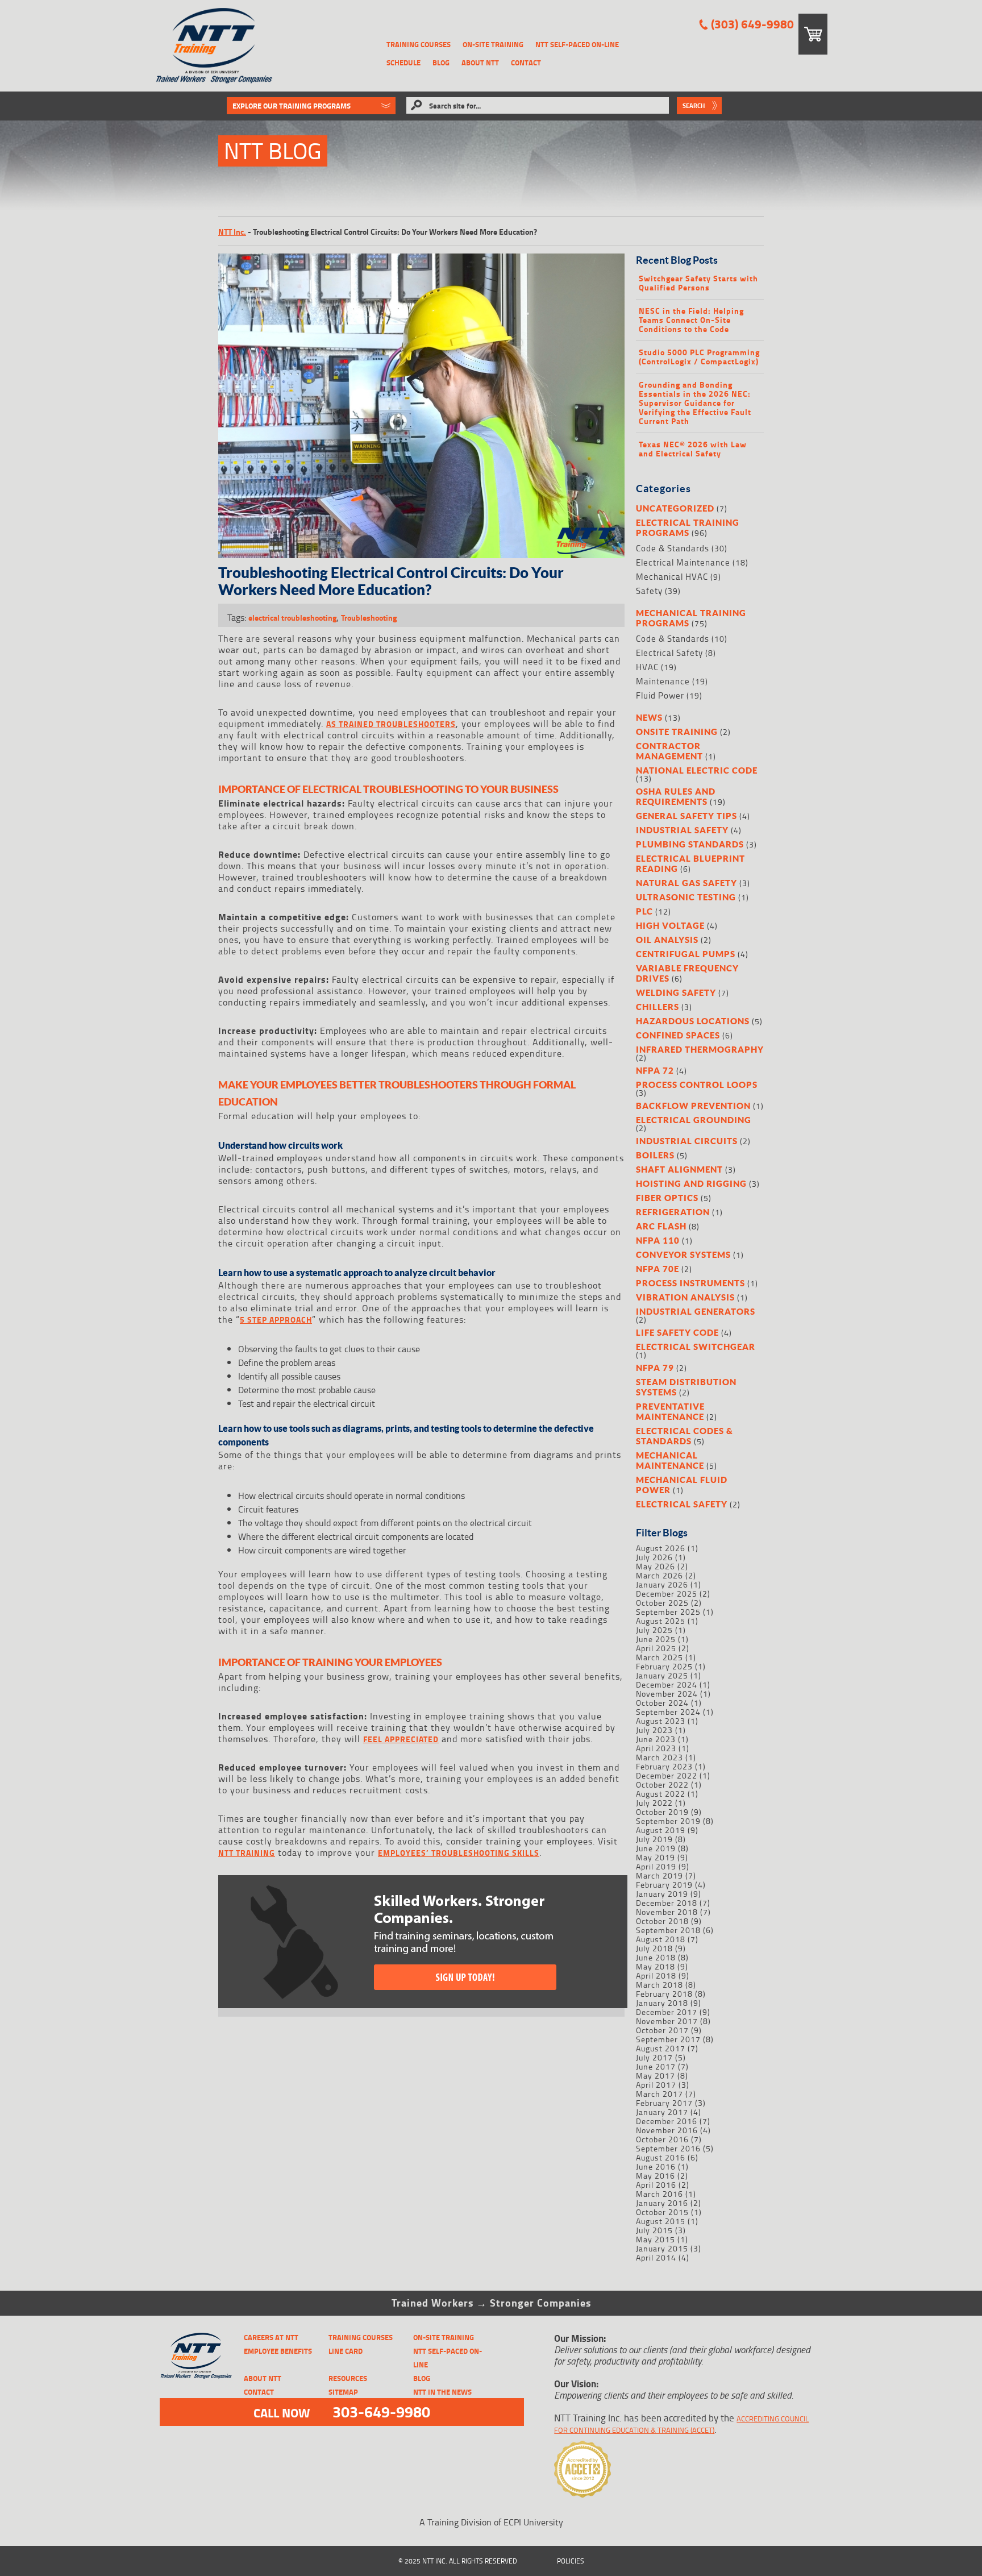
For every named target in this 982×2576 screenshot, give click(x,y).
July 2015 (654, 2230)
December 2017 (667, 2012)
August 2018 (661, 1939)
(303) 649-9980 (752, 24)
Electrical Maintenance (683, 562)
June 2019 (656, 1848)
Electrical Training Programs (688, 527)
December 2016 (667, 2121)
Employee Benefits (278, 2351)
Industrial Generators (696, 1311)
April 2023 (656, 1748)
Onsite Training (677, 732)
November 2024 (667, 1694)
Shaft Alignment (679, 1169)
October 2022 (662, 1784)
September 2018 (668, 1930)
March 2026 (659, 1575)
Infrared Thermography (700, 1049)
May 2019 (656, 1857)
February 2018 (664, 1994)
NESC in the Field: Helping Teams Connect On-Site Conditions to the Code (691, 320)
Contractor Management (669, 751)
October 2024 (662, 1703)
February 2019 (664, 1885)
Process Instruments (690, 1283)
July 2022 (654, 1803)
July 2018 (654, 1948)
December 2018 (667, 1903)
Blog (441, 63)
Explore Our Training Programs (292, 106)
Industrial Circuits (687, 1141)
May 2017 (656, 2076)
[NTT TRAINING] (196, 2356)
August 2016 (661, 2157)
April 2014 (656, 2257)
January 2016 (662, 2203)
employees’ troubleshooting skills (459, 1853)
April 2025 (656, 1648)
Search (694, 106)
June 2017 (656, 2066)
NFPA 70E (658, 1269)
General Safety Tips (686, 816)
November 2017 (667, 2021)
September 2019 (668, 1821)
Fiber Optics (667, 1198)
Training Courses (419, 44)
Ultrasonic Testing (686, 897)
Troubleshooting (369, 618)
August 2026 (661, 1548)
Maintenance (663, 681)
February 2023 (664, 1766)
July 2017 (654, 2057)
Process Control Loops (697, 1085)
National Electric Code (697, 770)
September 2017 (668, 2039)
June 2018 (656, 1957)
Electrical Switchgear (696, 1347)
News (649, 717)
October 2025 (662, 1603)
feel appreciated (401, 1739)
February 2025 (664, 1666)
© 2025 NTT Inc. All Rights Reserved (458, 2561)
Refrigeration (673, 1212)
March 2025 (659, 1657)
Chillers (658, 1007)
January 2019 (662, 1894)
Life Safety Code (677, 1332)
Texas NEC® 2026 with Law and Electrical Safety (693, 449)
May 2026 (656, 1566)
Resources (348, 2378)
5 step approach (276, 1320)
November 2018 (667, 1912)
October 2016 (662, 2139)
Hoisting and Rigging (691, 1183)
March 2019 (659, 1875)
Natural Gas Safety (686, 883)
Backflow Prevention (693, 1106)
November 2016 (667, 2130)
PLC (644, 911)
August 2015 (661, 2221)
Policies (571, 2561)
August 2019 (661, 1830)
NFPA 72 (655, 1070)
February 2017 (664, 2103)
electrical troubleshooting (292, 618)
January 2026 (662, 1584)
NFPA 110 (658, 1240)
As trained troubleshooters (391, 724)
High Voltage (670, 925)
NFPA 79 (655, 1368)
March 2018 (659, 1985)
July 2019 (654, 1839)
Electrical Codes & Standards (685, 1436)
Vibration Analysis (685, 1297)
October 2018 (662, 1921)
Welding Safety (676, 992)
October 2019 (662, 1812)
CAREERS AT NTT (271, 2337)
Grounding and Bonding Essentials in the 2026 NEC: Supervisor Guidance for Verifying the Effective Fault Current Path (695, 403)
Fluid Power (660, 695)
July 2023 (654, 1730)
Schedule (403, 63)
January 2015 (662, 2248)
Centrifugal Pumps (686, 954)
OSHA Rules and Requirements (676, 796)
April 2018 (656, 1975)
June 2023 (656, 1739)
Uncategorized (675, 508)
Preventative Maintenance (670, 1411)
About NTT (480, 63)
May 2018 (656, 1966)
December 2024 (667, 1684)
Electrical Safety (669, 653)
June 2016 (656, 2166)
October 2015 (662, 2212)
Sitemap (343, 2392)
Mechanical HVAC (672, 577)
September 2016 (668, 2148)
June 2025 (656, 1639)
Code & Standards (673, 548)
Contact (526, 63)
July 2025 (654, 1630)
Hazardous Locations (693, 1021)
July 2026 (654, 1557)
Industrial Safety (682, 830)
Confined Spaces (678, 1035)
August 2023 (661, 1721)
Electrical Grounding (694, 1120)
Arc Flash (661, 1226)
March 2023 (659, 1757)
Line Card (346, 2351)
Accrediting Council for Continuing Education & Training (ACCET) (681, 2424)
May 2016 (656, 2176)
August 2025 (661, 1621)
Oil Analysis (667, 940)
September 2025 (668, 1612)
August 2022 (661, 1794)
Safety (649, 591)
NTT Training (247, 1853)
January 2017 (662, 2112)
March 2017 (659, 2094)
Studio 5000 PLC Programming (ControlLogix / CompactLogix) (699, 357)
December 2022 (667, 1775)
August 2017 (661, 2048)
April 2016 (656, 2185)
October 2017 (662, 2030)
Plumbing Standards (690, 844)
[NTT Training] (214, 46)
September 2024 (668, 1712)
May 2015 (656, 2239)
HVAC (647, 667)
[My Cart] (813, 34)
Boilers (655, 1155)
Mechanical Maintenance (670, 1460)
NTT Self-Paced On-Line (577, 44)
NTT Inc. (232, 232)
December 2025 (667, 1594)
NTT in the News (442, 2392)
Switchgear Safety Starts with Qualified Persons (698, 283)
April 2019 (656, 1866)
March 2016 (659, 2194)
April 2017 (656, 2085)
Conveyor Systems (683, 1254)
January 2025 (662, 1675)
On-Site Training (493, 44)
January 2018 (662, 2003)
